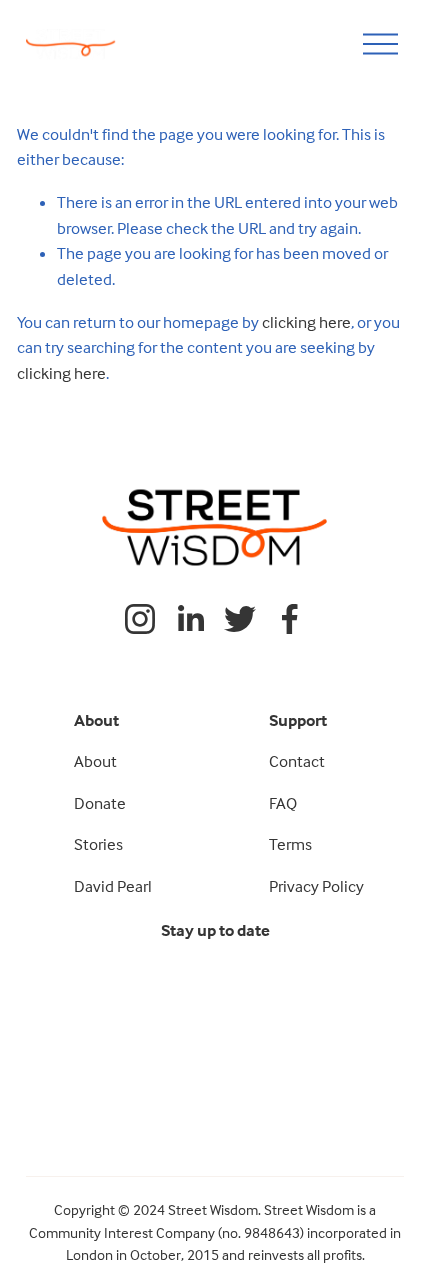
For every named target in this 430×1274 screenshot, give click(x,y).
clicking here (306, 322)
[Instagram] (140, 619)
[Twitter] (240, 619)
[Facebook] (290, 619)
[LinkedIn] (190, 619)
